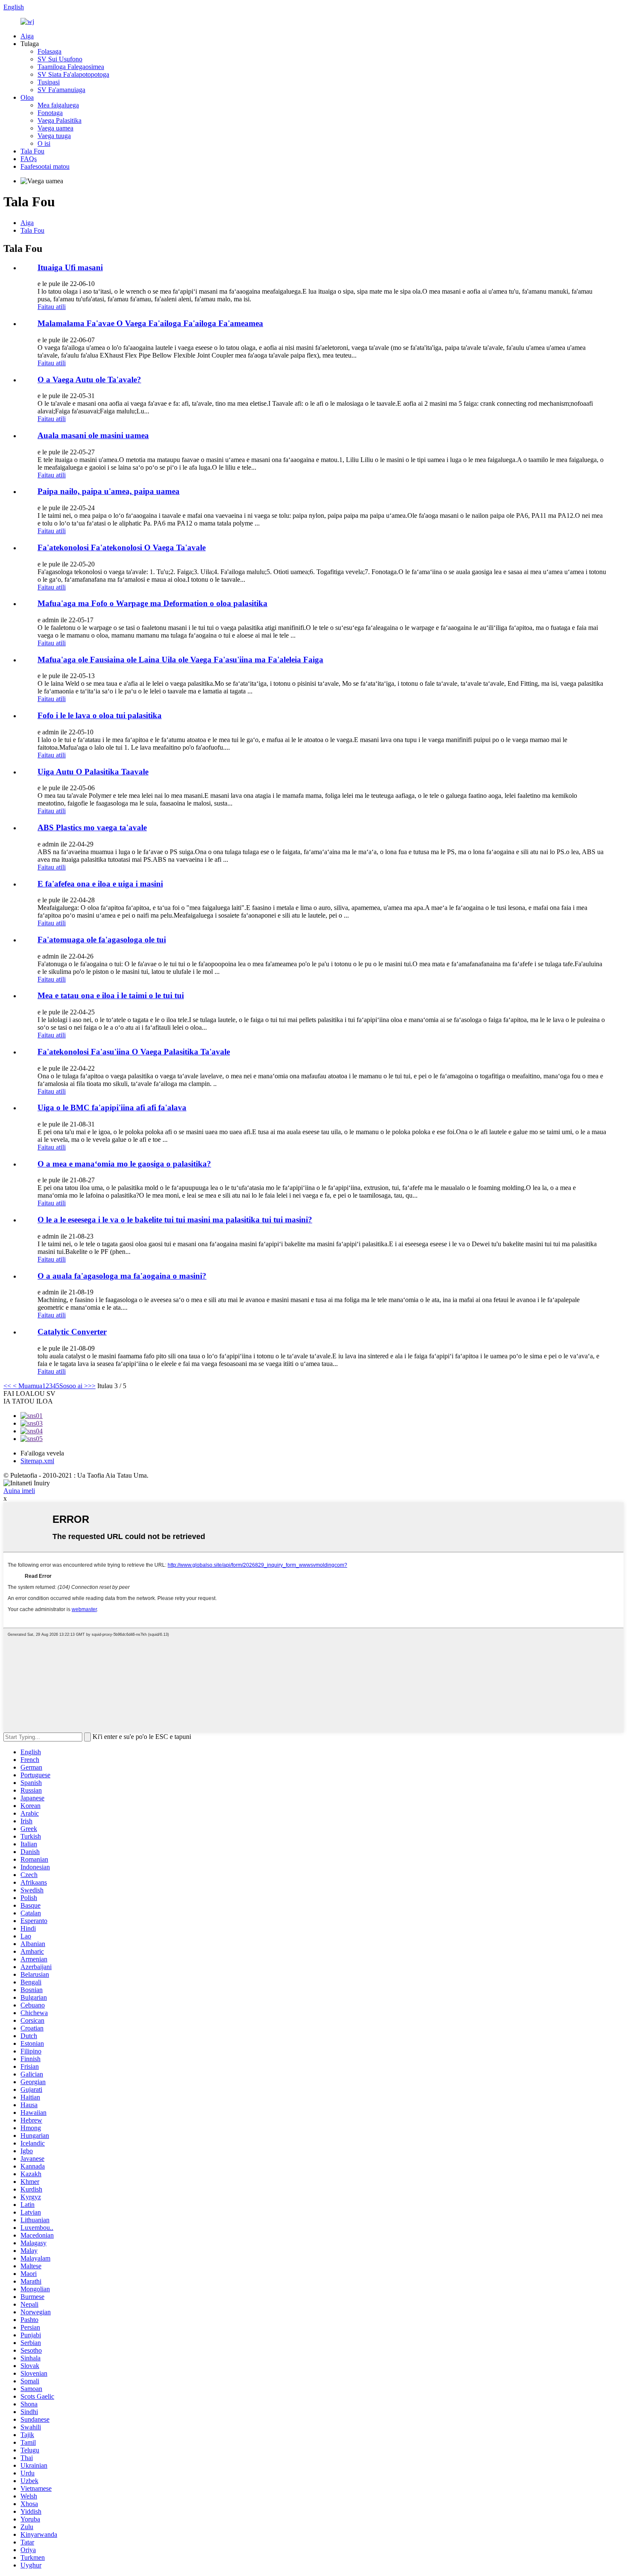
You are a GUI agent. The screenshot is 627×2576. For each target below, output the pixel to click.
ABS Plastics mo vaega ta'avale (92, 827)
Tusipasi (49, 82)
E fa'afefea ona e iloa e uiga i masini (100, 884)
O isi (44, 143)
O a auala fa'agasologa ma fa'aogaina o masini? (122, 1276)
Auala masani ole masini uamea (93, 435)
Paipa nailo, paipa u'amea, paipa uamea (109, 491)
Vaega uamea (55, 128)
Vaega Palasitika (60, 120)
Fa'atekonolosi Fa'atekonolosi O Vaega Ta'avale (122, 547)
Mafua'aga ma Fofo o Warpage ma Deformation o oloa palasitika (152, 603)
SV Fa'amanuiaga (61, 90)
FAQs (29, 159)
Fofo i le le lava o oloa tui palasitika (100, 715)
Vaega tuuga (54, 136)
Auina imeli (19, 1491)
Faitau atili (52, 307)
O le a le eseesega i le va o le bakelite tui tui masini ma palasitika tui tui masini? (175, 1220)
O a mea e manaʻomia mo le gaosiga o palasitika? (124, 1164)
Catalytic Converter (72, 1332)
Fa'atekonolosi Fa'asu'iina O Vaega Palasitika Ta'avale (134, 1052)
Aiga (27, 36)
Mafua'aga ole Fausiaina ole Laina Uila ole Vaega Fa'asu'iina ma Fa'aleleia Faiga (180, 660)
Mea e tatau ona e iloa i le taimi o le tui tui (111, 995)
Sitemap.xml (37, 1461)
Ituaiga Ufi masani (70, 267)
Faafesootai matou (45, 166)
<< (7, 1386)
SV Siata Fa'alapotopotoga (73, 74)
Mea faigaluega (58, 105)
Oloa (27, 97)
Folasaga (49, 51)
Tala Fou (32, 151)
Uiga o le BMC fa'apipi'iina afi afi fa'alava (112, 1108)
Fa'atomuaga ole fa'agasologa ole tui (102, 940)
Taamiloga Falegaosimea (71, 67)
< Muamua (27, 1386)
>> (92, 1386)
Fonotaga (50, 113)
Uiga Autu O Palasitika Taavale (93, 772)
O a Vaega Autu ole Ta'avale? (89, 380)
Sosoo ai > (74, 1386)
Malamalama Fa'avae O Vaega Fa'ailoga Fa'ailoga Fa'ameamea (150, 323)
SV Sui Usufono (60, 59)
